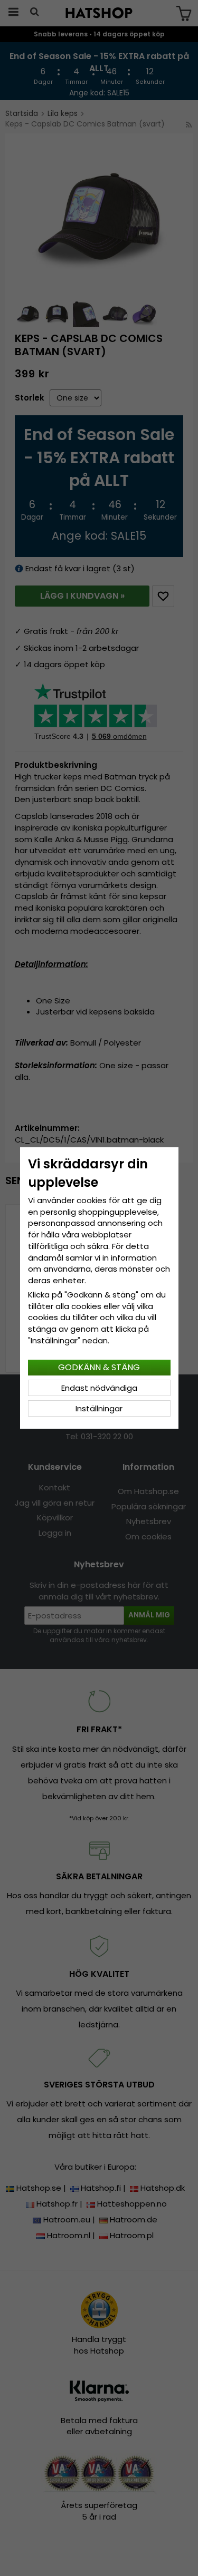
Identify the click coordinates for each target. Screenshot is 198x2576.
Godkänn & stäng (99, 1367)
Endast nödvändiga (99, 1388)
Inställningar (99, 1408)
